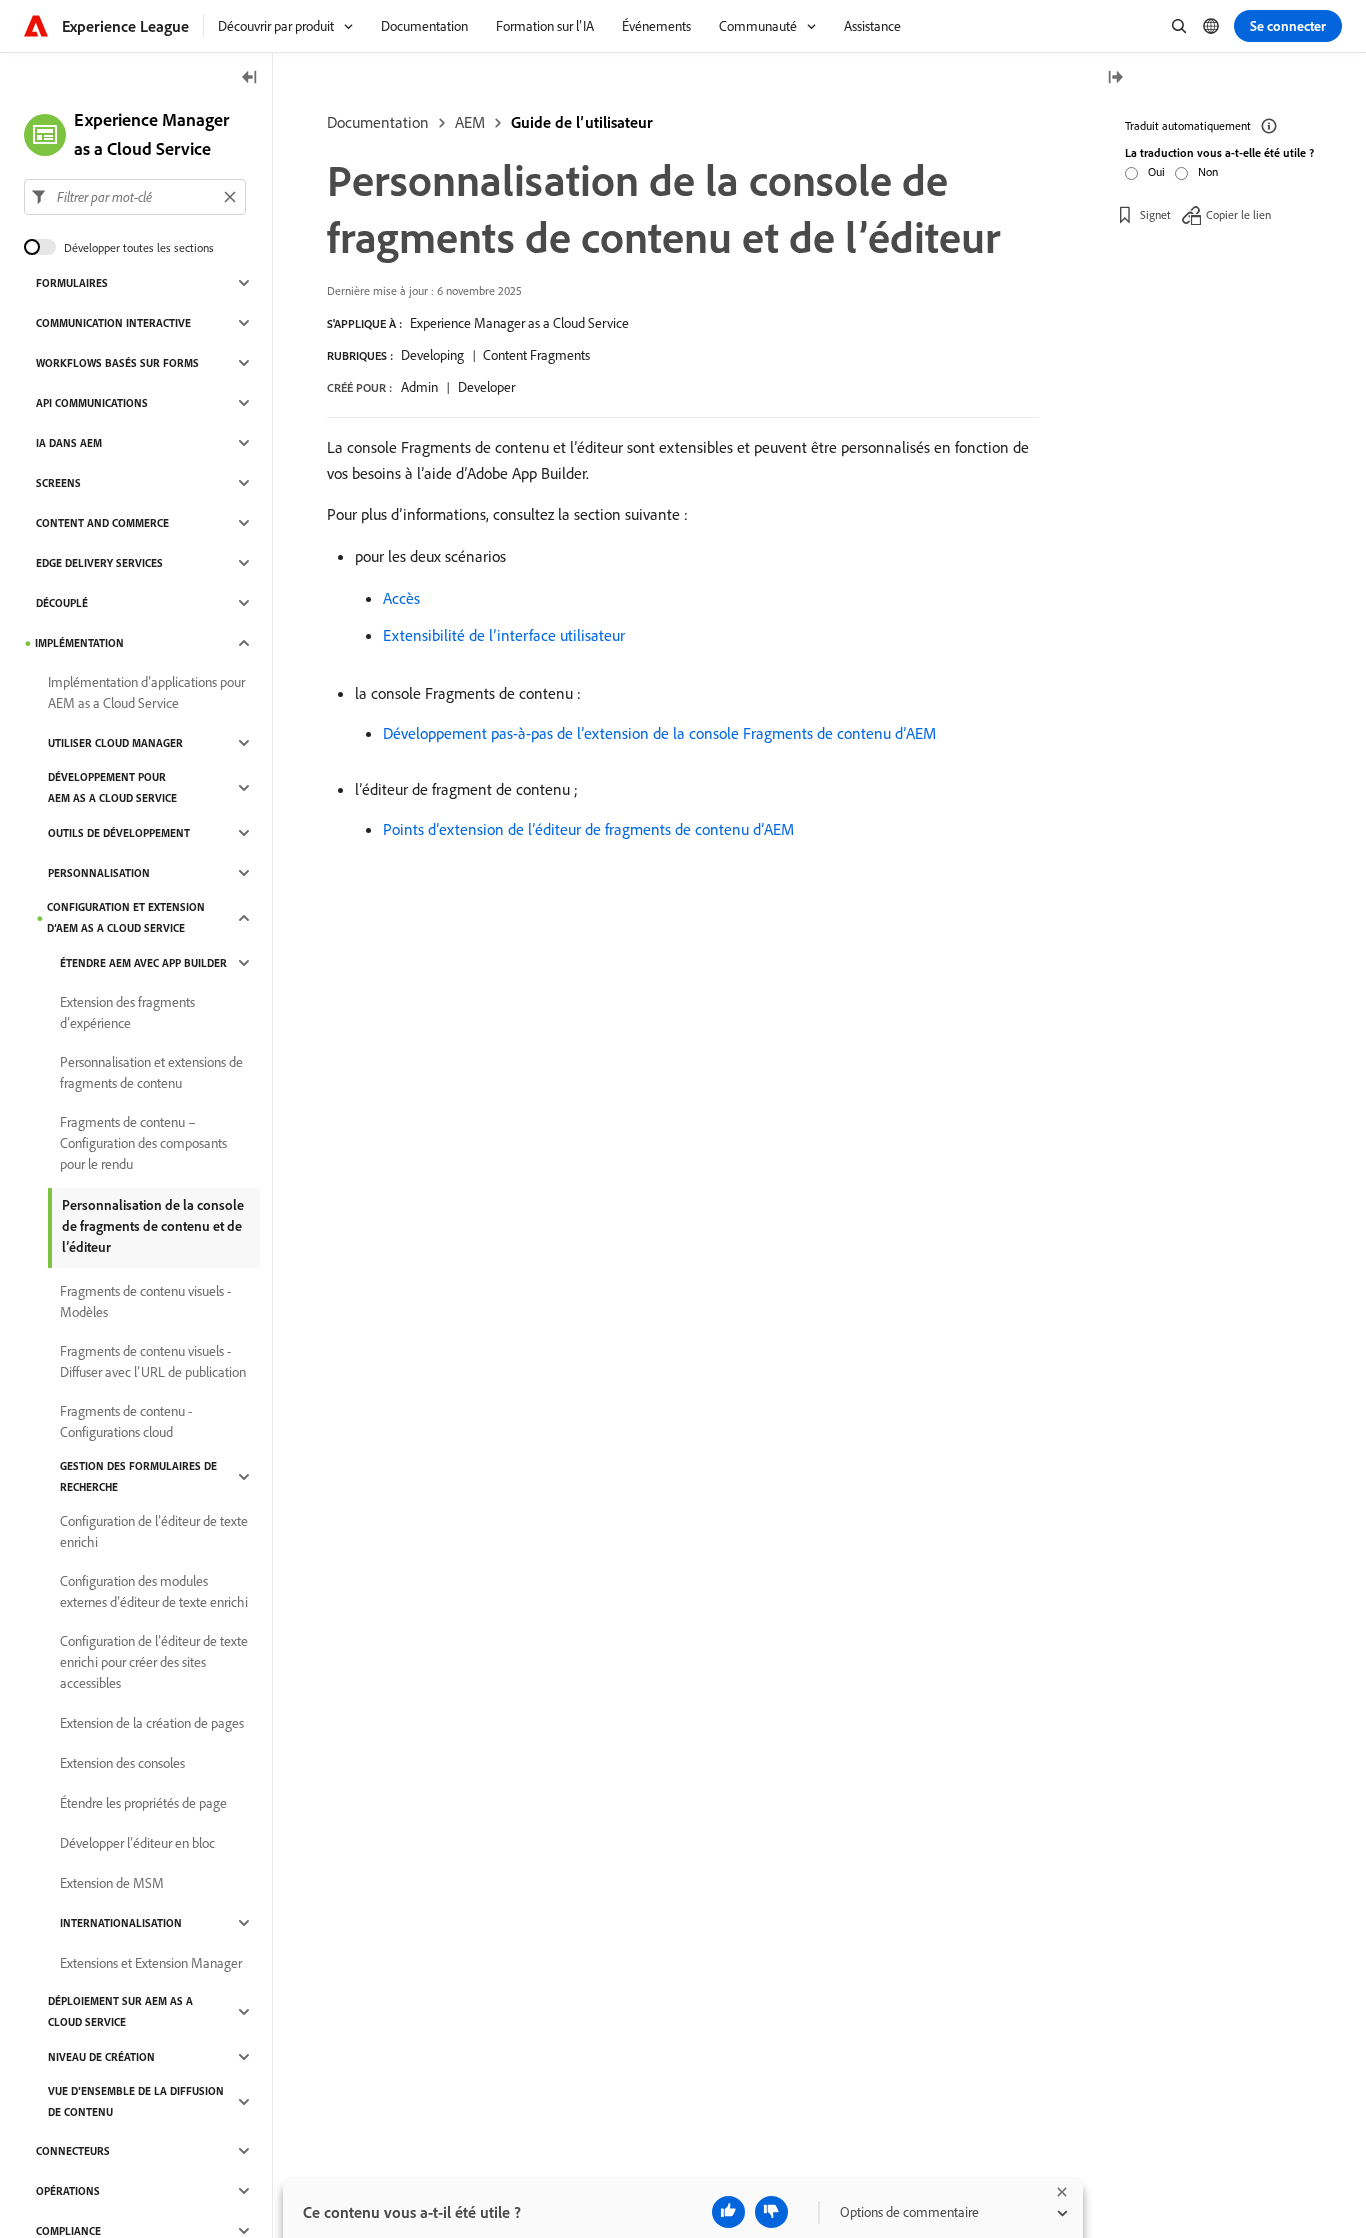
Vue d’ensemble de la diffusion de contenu (136, 2101)
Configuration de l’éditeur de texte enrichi (154, 1531)
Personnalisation (99, 873)
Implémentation (79, 643)
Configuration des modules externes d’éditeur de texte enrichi (154, 1591)
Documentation (378, 122)
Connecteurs (73, 2151)
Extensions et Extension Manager (151, 1963)
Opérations (68, 2191)
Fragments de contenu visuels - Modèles (145, 1301)
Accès (401, 598)
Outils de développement (119, 833)
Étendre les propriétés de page (143, 1803)
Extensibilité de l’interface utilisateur (504, 635)
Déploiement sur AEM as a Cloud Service (120, 2011)
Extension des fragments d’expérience (127, 1012)
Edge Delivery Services (99, 563)
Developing (432, 355)
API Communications (92, 403)
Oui (1156, 171)
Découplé (62, 603)
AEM (470, 122)
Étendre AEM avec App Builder (143, 963)
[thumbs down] (771, 2212)
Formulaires (72, 283)
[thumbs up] (728, 2212)
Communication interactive (113, 323)
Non (1208, 171)
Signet (1155, 214)
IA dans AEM (69, 443)
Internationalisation (121, 1923)
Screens (58, 483)
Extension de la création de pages (152, 1723)
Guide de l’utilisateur (582, 122)
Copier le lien (1238, 214)
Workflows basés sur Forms (117, 363)
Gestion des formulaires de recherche (138, 1476)
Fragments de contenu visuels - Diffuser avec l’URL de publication (153, 1361)
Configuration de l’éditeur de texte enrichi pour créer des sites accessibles (154, 1662)
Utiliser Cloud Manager (115, 743)
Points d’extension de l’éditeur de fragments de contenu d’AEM (588, 829)
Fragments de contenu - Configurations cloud (126, 1421)
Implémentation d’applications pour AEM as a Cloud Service (146, 692)
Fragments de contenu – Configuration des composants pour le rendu (143, 1143)
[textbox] (135, 197)
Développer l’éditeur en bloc (137, 1843)
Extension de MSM (112, 1883)
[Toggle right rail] (1115, 78)
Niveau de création (101, 2057)
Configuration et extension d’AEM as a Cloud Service (126, 917)
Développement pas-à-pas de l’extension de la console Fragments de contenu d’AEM (659, 733)
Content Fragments (536, 355)
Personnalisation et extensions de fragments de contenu (151, 1072)
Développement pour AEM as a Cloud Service (112, 787)
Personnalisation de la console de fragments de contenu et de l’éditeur (153, 1226)
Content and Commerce (102, 523)
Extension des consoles (122, 1763)
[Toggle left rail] (250, 78)
